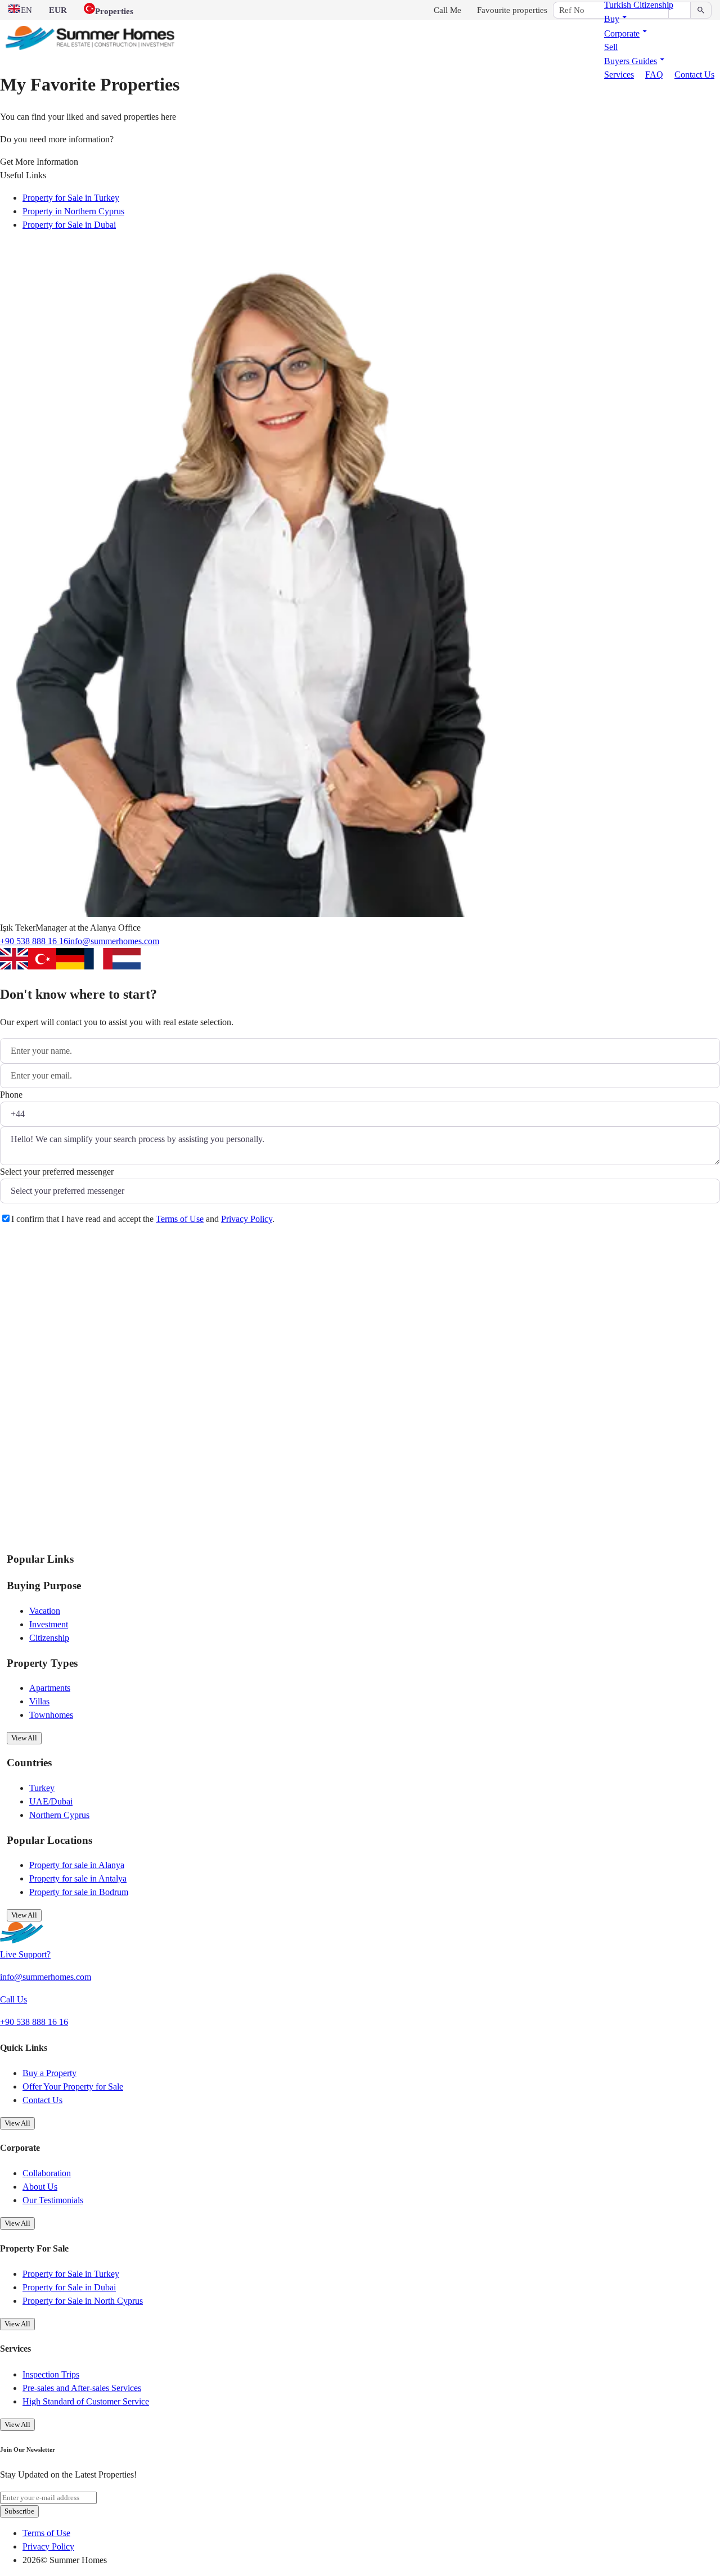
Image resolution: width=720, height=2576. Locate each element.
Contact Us (694, 75)
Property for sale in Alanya (77, 1865)
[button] (617, 19)
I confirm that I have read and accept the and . (143, 1219)
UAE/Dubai (51, 1801)
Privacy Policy (247, 1219)
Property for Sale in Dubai (69, 225)
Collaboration (47, 2173)
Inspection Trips (51, 2374)
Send (24, 1247)
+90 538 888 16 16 (34, 941)
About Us (40, 2187)
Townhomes (51, 1715)
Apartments (50, 1688)
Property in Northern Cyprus (73, 211)
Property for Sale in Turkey (71, 198)
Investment (49, 1624)
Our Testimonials (53, 2200)
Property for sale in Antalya (78, 1878)
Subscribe (19, 2511)
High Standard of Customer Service (86, 2401)
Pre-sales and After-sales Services (82, 2388)
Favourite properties (512, 10)
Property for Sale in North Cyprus (83, 2301)
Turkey (42, 1788)
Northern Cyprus (59, 1815)
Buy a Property (49, 2073)
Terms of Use (180, 1219)
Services (619, 75)
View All (24, 1738)
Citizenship (49, 1638)
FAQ (654, 75)
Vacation (45, 1611)
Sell (611, 47)
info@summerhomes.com (114, 941)
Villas (39, 1701)
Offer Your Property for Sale (73, 2086)
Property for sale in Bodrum (79, 1892)
